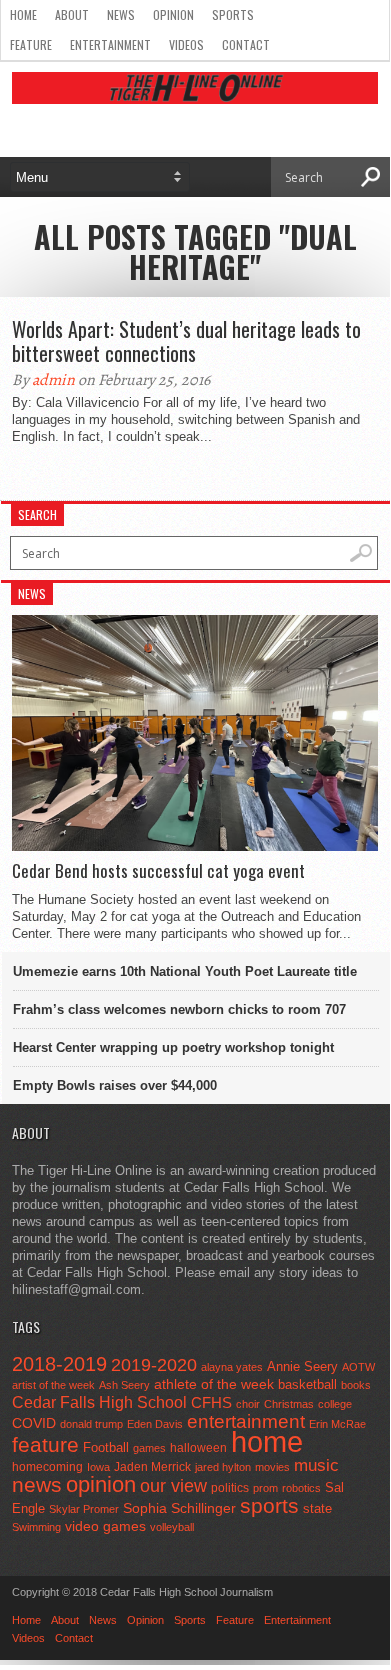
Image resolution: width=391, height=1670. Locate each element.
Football (106, 1447)
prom (265, 1488)
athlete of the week (214, 1384)
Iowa (98, 1467)
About (72, 14)
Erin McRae (337, 1424)
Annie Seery (302, 1367)
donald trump (91, 1424)
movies (272, 1467)
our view (173, 1486)
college (335, 1404)
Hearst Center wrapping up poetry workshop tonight (173, 1047)
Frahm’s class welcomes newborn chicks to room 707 (179, 1009)
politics (230, 1488)
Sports (233, 14)
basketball (307, 1384)
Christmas (289, 1404)
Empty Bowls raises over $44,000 (115, 1085)
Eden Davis (155, 1424)
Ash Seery (124, 1385)
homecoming (47, 1467)
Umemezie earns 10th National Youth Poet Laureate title (185, 971)
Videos (186, 44)
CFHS (211, 1402)
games (149, 1448)
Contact (246, 44)
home (267, 1441)
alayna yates (232, 1367)
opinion (101, 1484)
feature (45, 1444)
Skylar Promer (84, 1509)
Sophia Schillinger (179, 1508)
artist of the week (53, 1385)
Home (23, 14)
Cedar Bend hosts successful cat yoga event (158, 871)
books (356, 1385)
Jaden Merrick (152, 1467)
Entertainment (110, 44)
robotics (301, 1488)
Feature (31, 44)
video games (105, 1526)
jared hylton (223, 1467)
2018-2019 (59, 1364)
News (121, 14)
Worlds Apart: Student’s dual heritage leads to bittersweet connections (186, 341)
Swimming (36, 1527)
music (316, 1465)
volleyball (172, 1527)
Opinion (173, 14)
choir (248, 1404)
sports (269, 1505)
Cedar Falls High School (99, 1402)
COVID (34, 1423)
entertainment (246, 1421)
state (317, 1508)
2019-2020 (154, 1365)
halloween (198, 1448)
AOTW (358, 1367)
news (37, 1485)
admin (53, 380)
